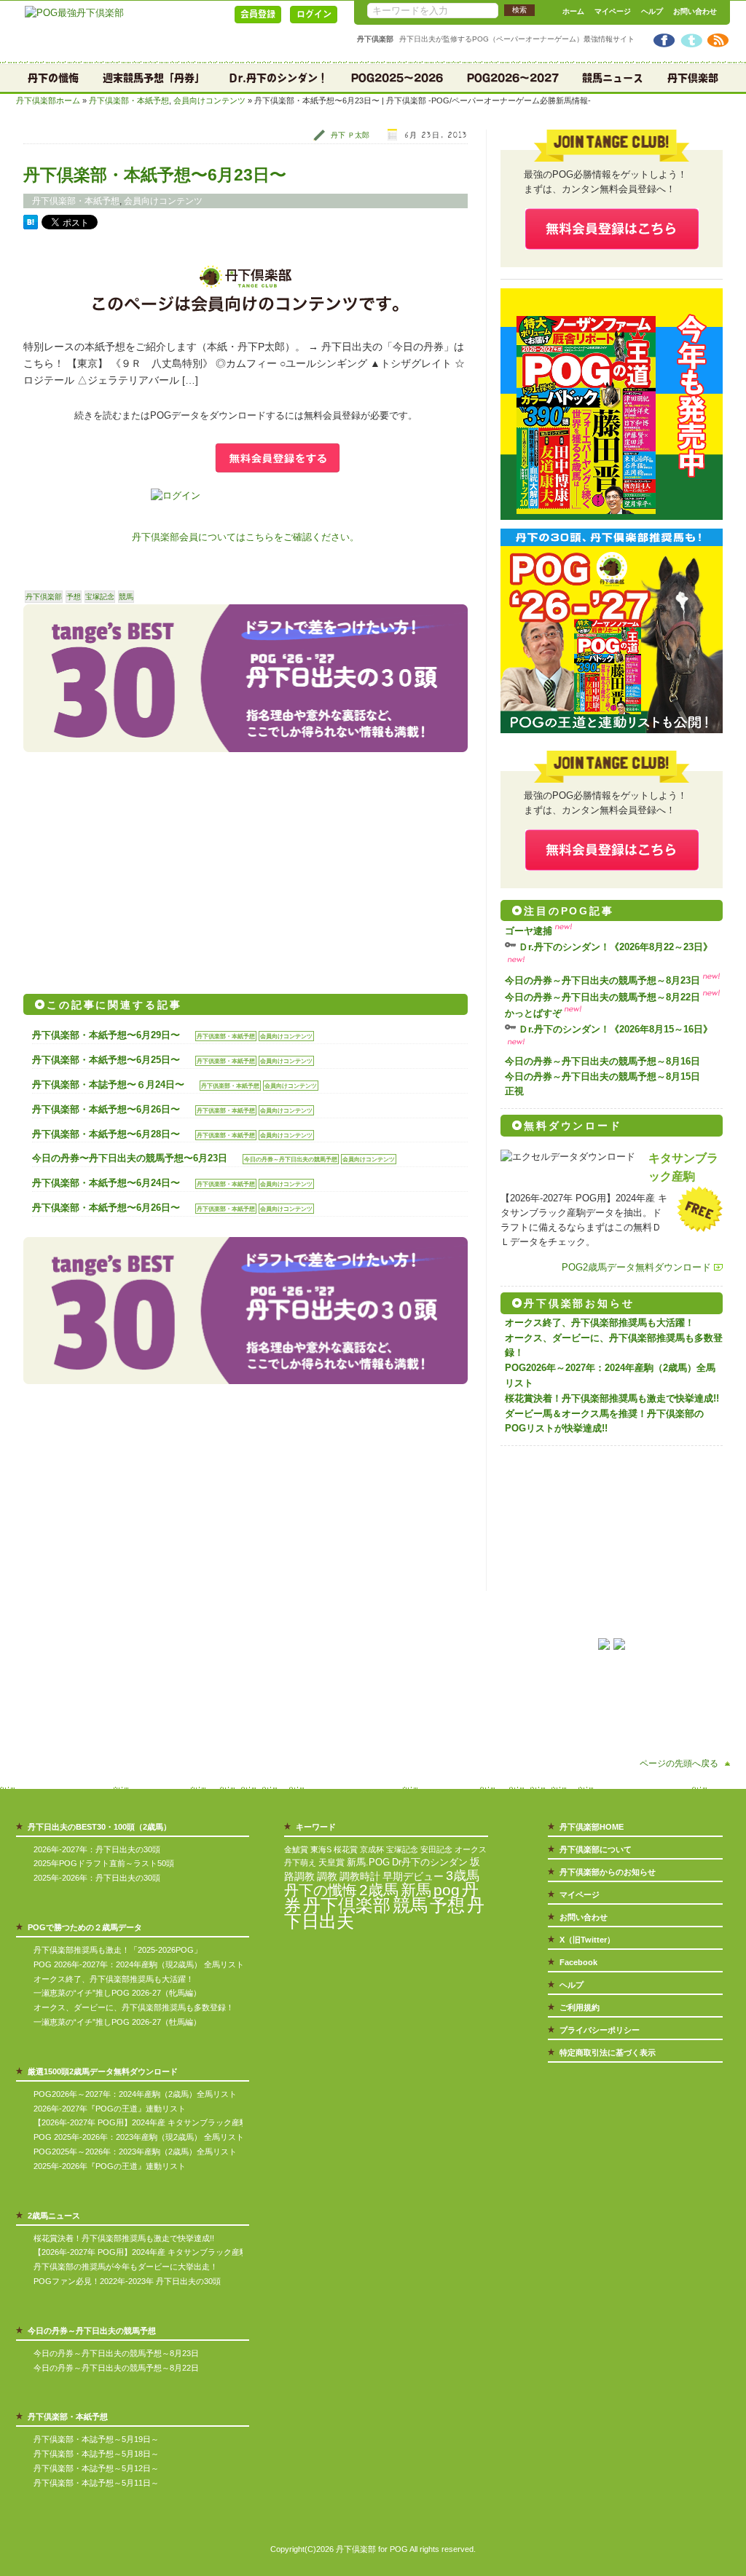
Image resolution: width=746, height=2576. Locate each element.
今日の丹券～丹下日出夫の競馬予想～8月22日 (602, 997)
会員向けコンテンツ (209, 100)
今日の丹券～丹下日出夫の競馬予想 (291, 1159)
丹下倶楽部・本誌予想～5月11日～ (96, 2483)
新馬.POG (368, 1862)
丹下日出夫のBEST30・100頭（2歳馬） (99, 1827)
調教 (327, 1877)
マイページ (613, 11)
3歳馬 (463, 1876)
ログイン (314, 14)
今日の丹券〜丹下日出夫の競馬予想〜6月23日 (130, 1158)
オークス (471, 1849)
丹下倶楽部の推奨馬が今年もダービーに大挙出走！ (126, 2267)
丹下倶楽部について (596, 1849)
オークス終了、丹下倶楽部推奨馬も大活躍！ (600, 1323)
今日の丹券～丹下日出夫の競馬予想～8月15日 (602, 1076)
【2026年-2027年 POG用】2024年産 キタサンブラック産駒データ (153, 2122)
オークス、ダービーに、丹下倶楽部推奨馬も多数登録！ (134, 2007)
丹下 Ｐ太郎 (350, 135)
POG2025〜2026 (397, 78)
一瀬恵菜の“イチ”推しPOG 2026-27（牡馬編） (117, 2022)
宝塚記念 (100, 597)
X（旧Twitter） (587, 1940)
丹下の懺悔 (53, 78)
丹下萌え (300, 1862)
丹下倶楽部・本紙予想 (129, 100)
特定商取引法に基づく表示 (608, 2052)
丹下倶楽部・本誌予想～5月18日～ (96, 2454)
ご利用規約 (580, 2007)
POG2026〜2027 (513, 78)
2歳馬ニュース (54, 2216)
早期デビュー (413, 1877)
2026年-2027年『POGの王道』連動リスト (110, 2109)
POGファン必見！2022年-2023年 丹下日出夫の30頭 (127, 2281)
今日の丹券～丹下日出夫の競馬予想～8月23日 (602, 980)
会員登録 (258, 14)
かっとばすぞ (533, 1013)
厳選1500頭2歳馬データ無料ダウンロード (103, 2071)
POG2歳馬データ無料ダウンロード (636, 1267)
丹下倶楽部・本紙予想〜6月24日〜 (106, 1183)
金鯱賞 (296, 1849)
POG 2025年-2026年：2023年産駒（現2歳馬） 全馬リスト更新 (147, 2137)
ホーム (573, 11)
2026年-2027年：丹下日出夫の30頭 (97, 1849)
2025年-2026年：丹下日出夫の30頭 (97, 1878)
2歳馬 (379, 1890)
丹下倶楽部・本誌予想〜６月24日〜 (108, 1084)
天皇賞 (331, 1862)
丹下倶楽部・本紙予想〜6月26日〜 (106, 1109)
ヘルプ (652, 11)
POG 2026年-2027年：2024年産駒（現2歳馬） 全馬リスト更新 (147, 1964)
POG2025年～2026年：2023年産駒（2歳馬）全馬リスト (135, 2152)
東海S (321, 1849)
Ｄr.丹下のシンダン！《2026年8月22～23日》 (616, 947)
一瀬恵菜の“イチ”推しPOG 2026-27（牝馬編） (117, 1993)
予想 (74, 597)
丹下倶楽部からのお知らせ (608, 1872)
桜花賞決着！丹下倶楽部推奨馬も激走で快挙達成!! (612, 1398)
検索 (519, 10)
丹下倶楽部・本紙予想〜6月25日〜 (106, 1060)
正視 (514, 1091)
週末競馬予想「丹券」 (154, 78)
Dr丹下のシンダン (430, 1862)
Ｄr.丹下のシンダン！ (278, 78)
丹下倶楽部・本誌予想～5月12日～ (96, 2468)
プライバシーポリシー (600, 2030)
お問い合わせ (695, 11)
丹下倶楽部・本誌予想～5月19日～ (96, 2439)
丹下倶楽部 (693, 78)
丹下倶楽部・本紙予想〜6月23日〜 (155, 175)
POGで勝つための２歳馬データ (85, 1927)
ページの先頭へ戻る (679, 1763)
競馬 (126, 597)
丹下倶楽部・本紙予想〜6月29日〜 (106, 1035)
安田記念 (436, 1849)
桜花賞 (346, 1849)
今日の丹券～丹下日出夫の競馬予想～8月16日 (602, 1061)
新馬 (416, 1890)
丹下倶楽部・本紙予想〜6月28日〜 (106, 1134)
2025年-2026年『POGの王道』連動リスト (110, 2166)
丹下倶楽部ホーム (48, 100)
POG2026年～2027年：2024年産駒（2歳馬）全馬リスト (135, 2094)
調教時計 (360, 1877)
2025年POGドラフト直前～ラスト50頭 (104, 1863)
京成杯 (372, 1849)
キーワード (316, 1827)
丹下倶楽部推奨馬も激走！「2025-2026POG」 (118, 1950)
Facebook (578, 1962)
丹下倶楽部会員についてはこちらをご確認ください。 (246, 537)
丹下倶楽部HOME (592, 1827)
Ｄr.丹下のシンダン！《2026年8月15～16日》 (616, 1029)
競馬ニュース (613, 78)
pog (447, 1890)
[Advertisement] (134, 868)
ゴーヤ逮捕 (529, 931)
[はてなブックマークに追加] (31, 226)
